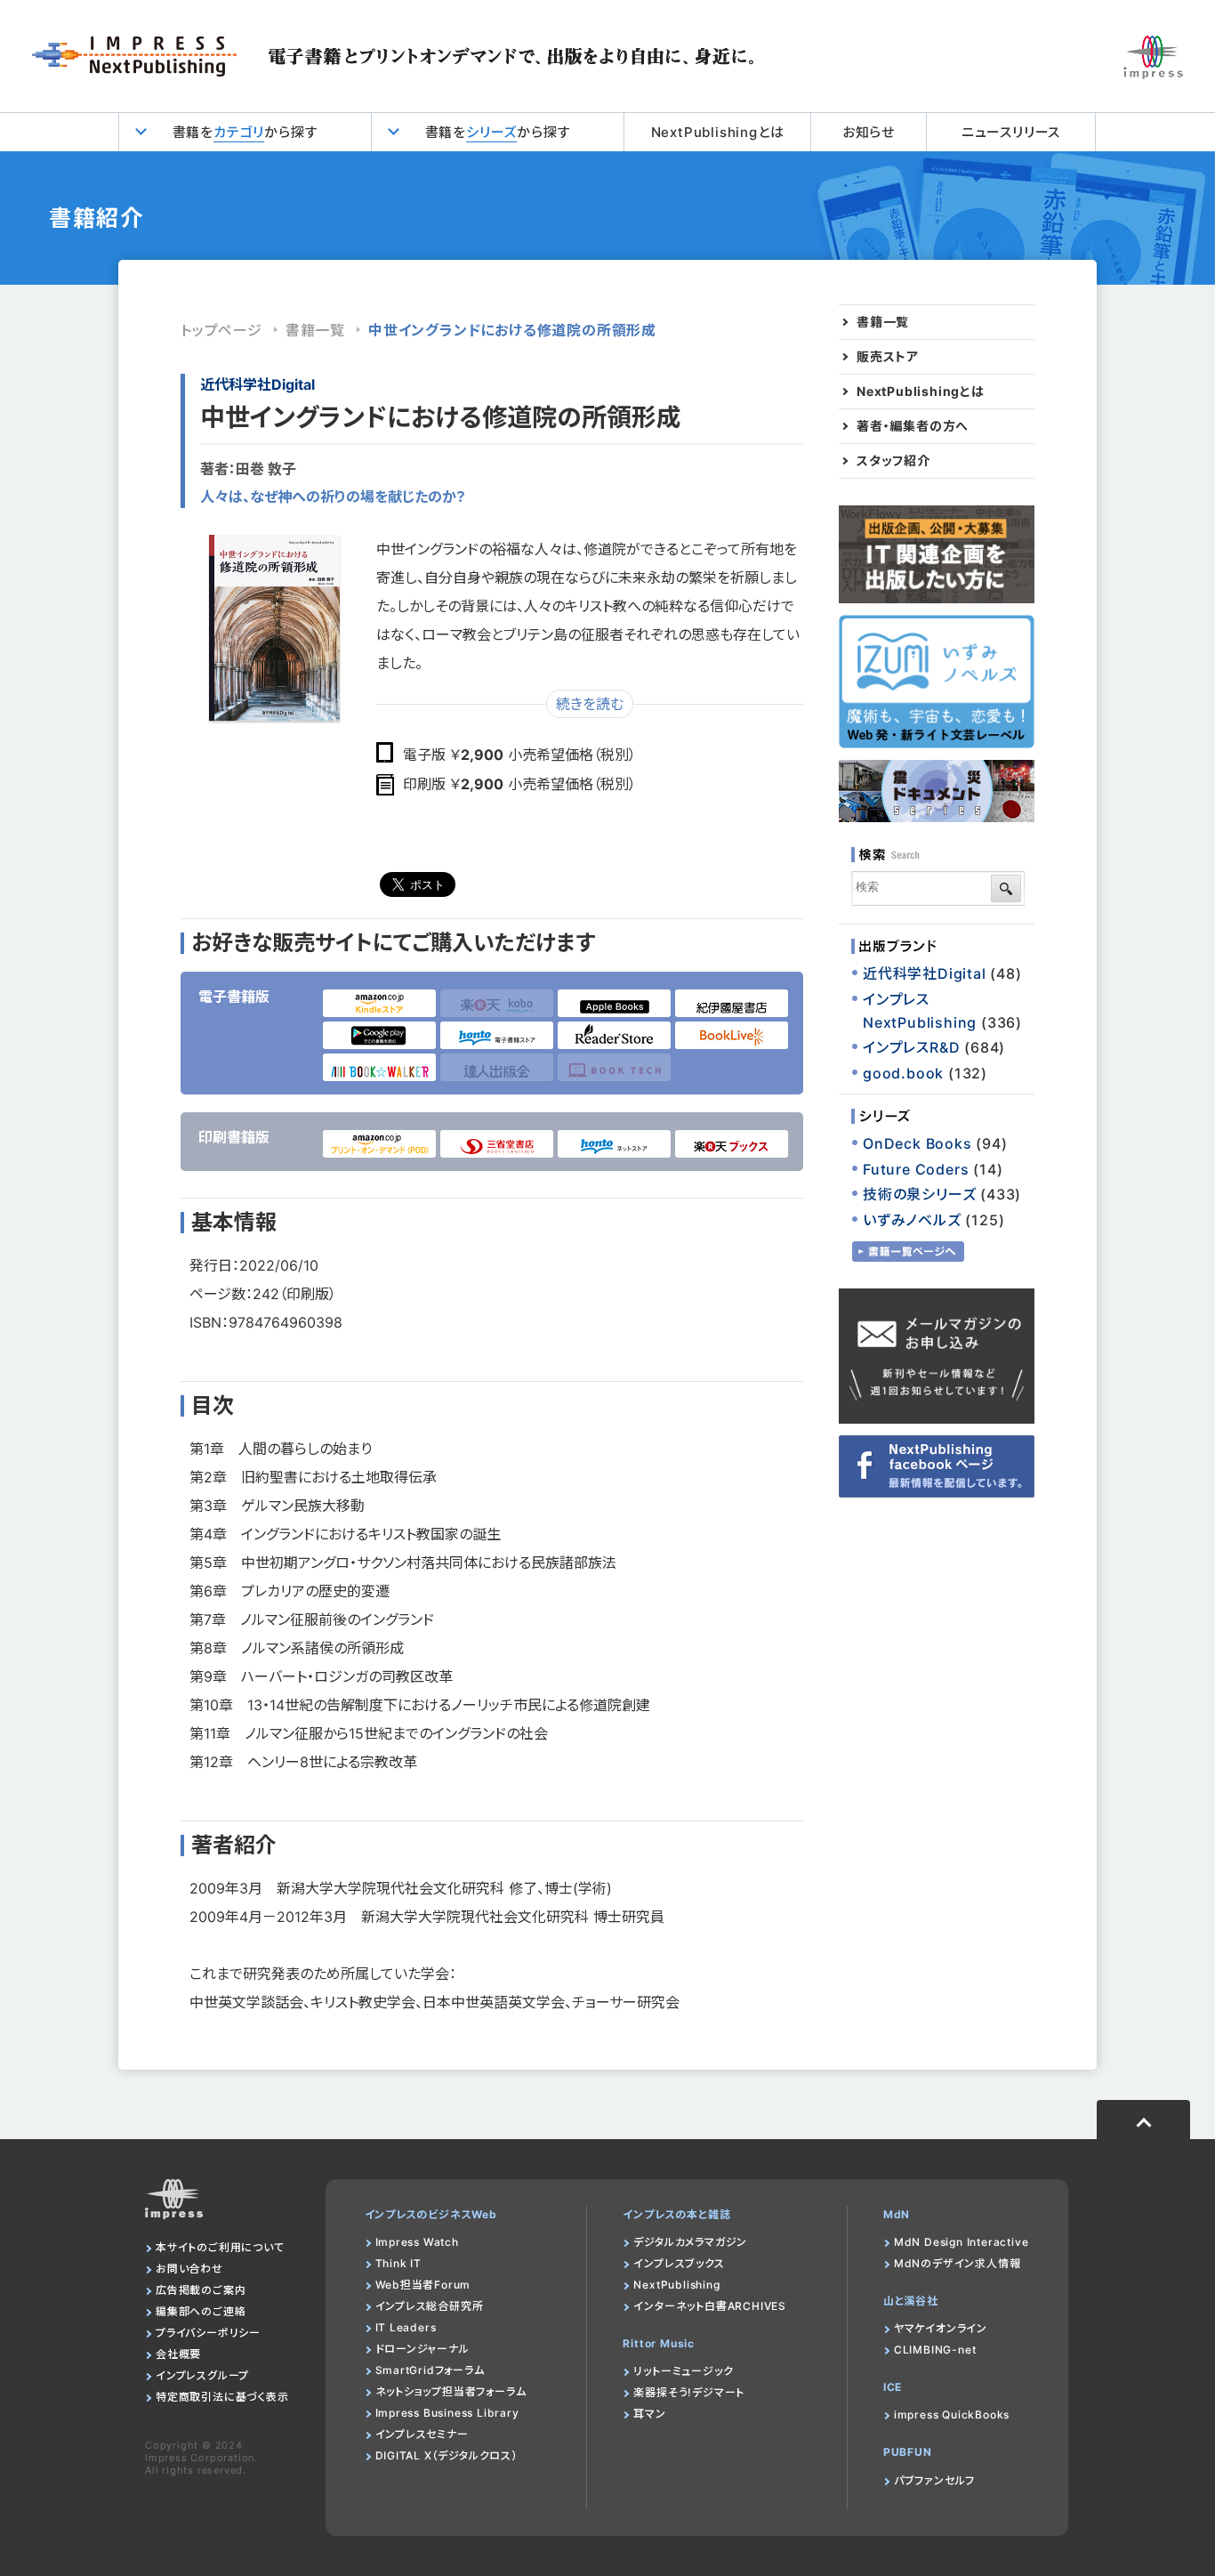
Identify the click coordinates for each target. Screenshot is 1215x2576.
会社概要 (178, 2354)
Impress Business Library (447, 2413)
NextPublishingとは (718, 132)
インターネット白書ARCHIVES (710, 2306)
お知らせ (869, 132)
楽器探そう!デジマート (689, 2392)
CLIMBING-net (935, 2350)
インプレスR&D (911, 1047)
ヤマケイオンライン (941, 2328)
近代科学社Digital (257, 384)
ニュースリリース (1011, 132)
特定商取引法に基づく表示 (222, 2397)
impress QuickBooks (952, 2414)
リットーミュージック (683, 2371)
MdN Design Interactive (962, 2242)
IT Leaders (406, 2327)
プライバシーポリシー (208, 2333)
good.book (903, 1073)
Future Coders (916, 1169)
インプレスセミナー (422, 2434)
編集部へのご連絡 (201, 2311)
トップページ (221, 330)
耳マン (649, 2414)
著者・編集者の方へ (913, 426)
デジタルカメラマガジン (690, 2242)
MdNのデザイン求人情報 (958, 2263)
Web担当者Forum (423, 2285)
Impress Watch (417, 2242)
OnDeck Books (917, 1143)
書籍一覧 (315, 330)
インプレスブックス (679, 2263)
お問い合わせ (189, 2269)
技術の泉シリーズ (919, 1194)
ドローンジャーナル (422, 2349)
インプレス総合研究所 (430, 2306)
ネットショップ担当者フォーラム (451, 2391)
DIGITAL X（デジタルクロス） (447, 2455)
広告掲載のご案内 (201, 2290)
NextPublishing (676, 2285)
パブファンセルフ (934, 2480)
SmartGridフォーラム (430, 2370)
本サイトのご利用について (220, 2247)
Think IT (398, 2263)
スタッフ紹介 (893, 461)
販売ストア (888, 357)
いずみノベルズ (912, 1220)
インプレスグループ (202, 2375)
